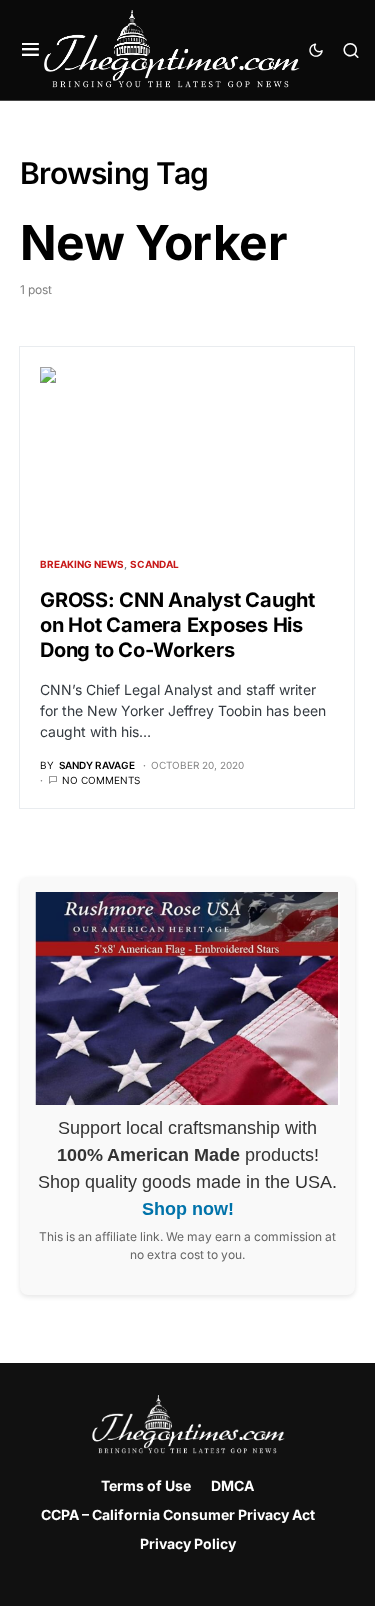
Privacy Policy (188, 1543)
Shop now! (188, 1209)
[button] (30, 50)
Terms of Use (146, 1485)
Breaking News (82, 564)
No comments (101, 780)
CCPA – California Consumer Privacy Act (178, 1514)
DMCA (232, 1485)
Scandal (154, 564)
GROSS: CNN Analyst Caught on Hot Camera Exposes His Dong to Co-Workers (177, 625)
